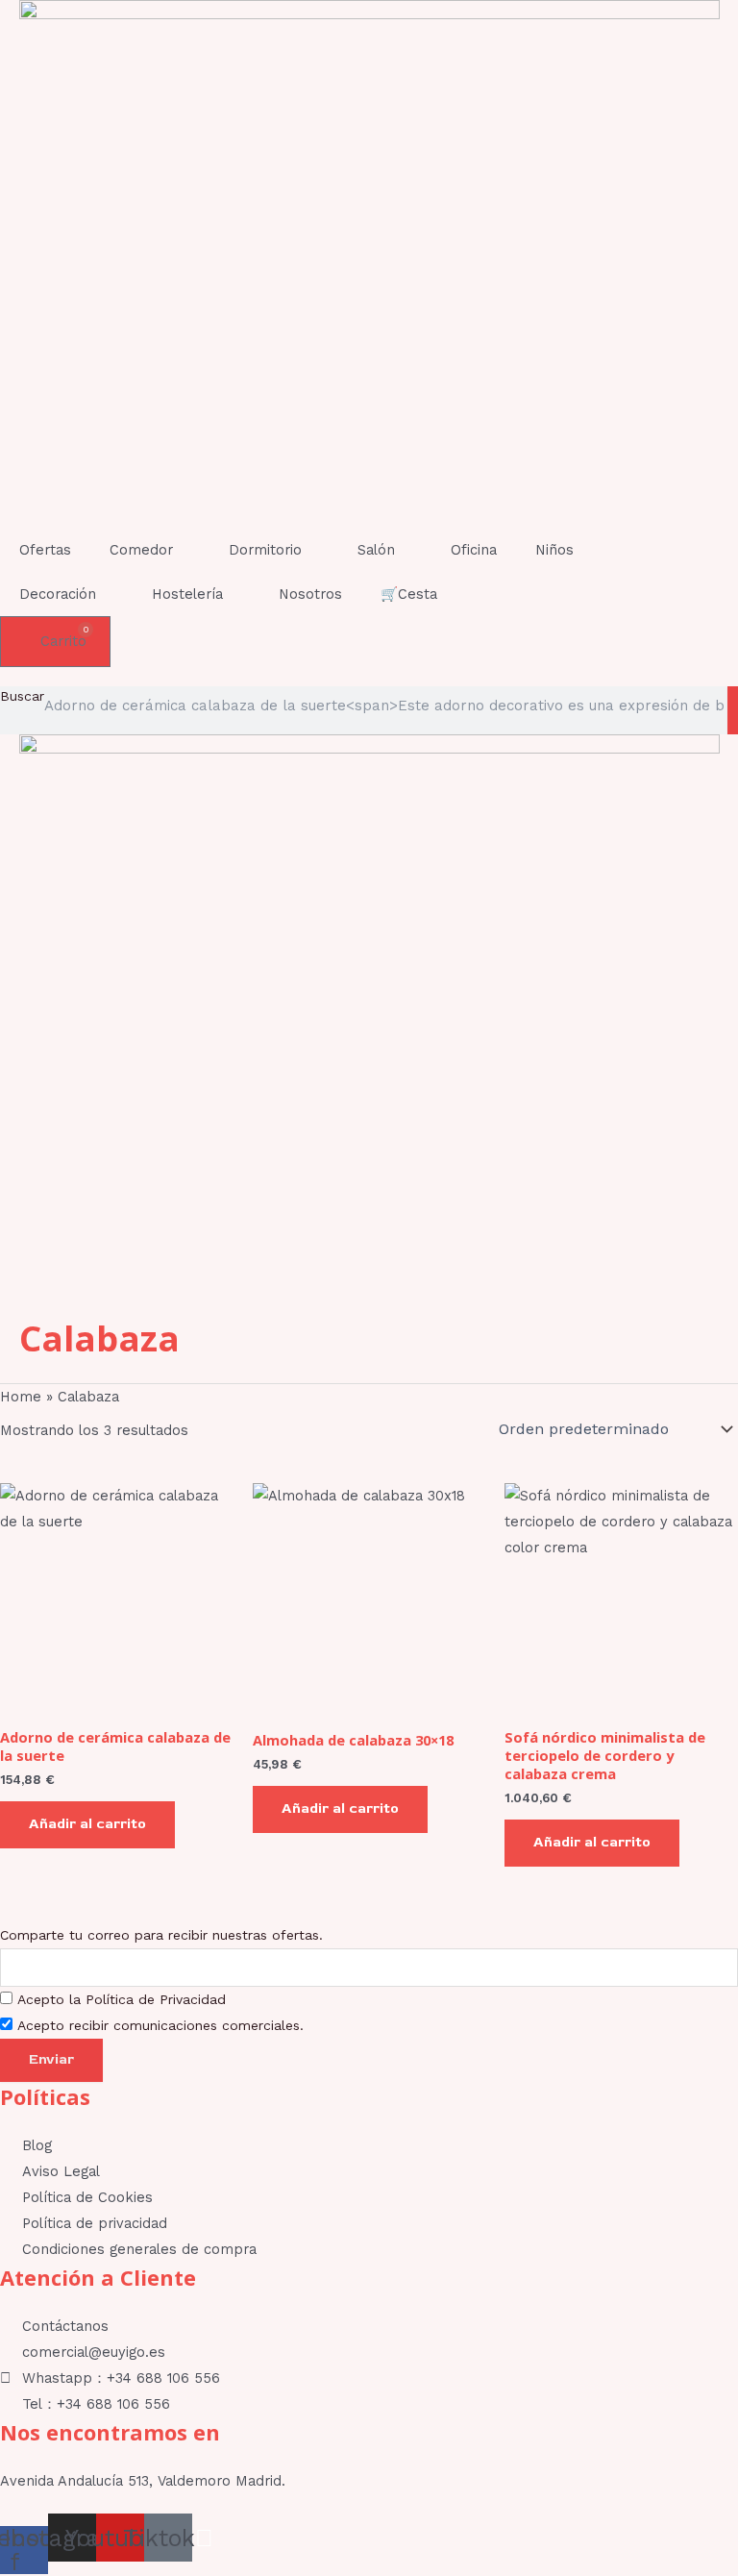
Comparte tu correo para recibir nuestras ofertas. (161, 1935)
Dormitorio (265, 550)
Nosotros (310, 594)
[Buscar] (733, 710)
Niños (554, 550)
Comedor (141, 550)
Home (21, 1397)
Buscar (22, 696)
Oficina (474, 550)
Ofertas (45, 550)
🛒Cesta (409, 594)
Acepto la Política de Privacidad (122, 1999)
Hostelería (187, 594)
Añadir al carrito (87, 1824)
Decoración (58, 594)
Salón (376, 550)
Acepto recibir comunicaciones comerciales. (160, 2025)
